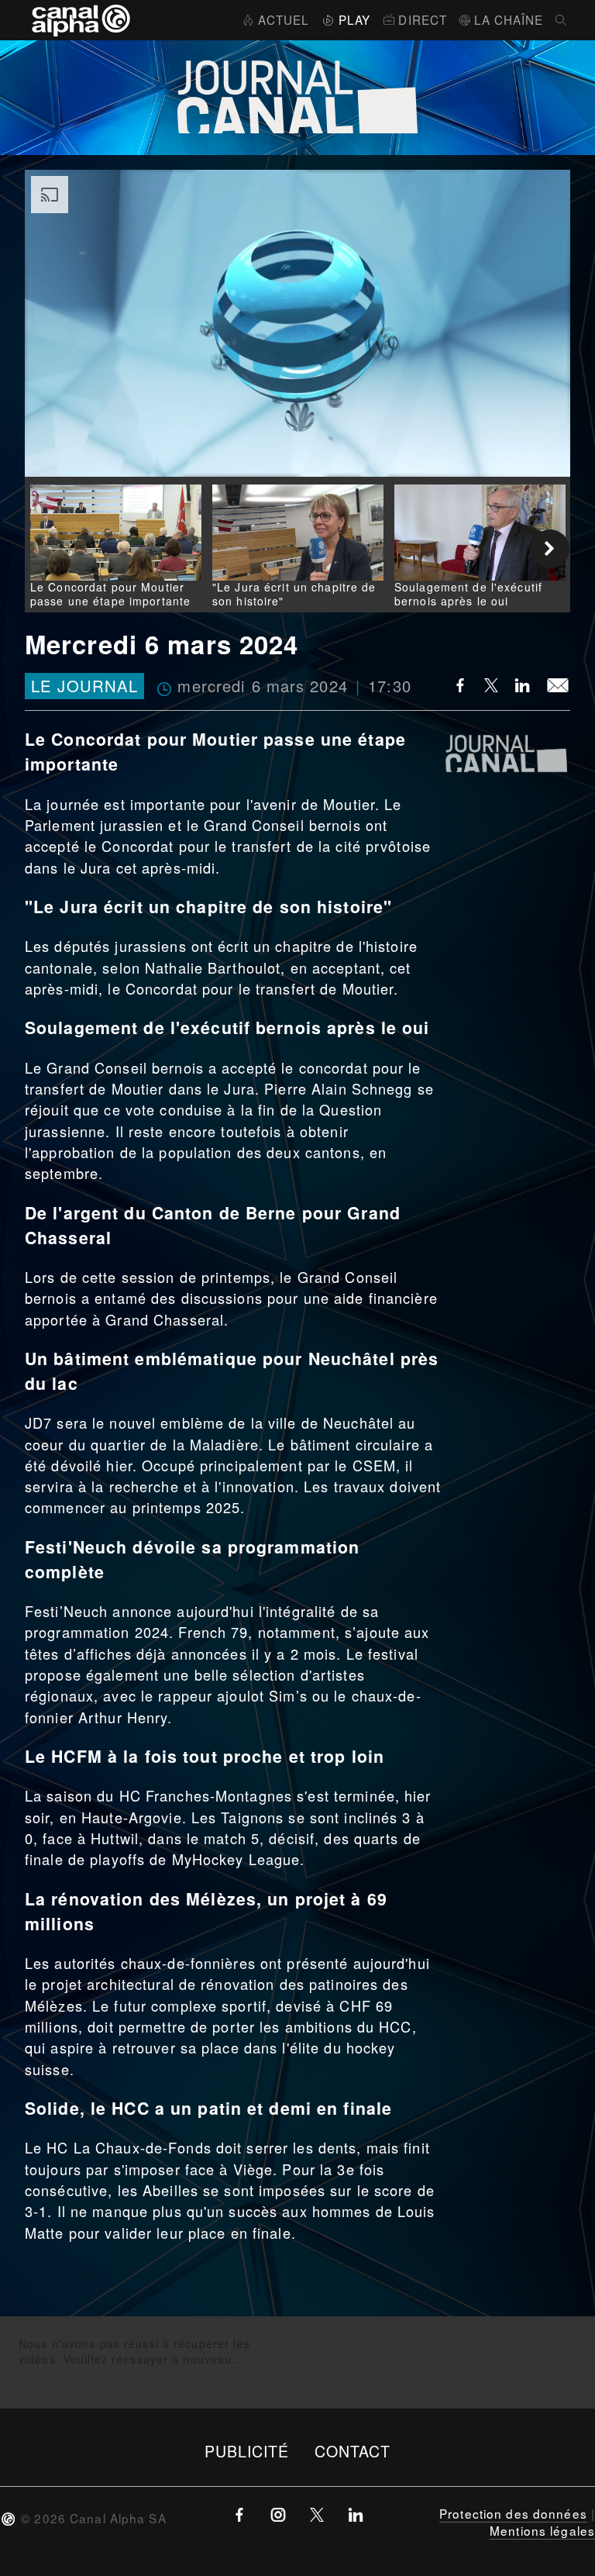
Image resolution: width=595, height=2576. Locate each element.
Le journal (84, 686)
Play (354, 19)
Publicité (247, 2451)
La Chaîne (509, 19)
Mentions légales (542, 2530)
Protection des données (513, 2513)
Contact (353, 2451)
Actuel (284, 19)
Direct (423, 19)
